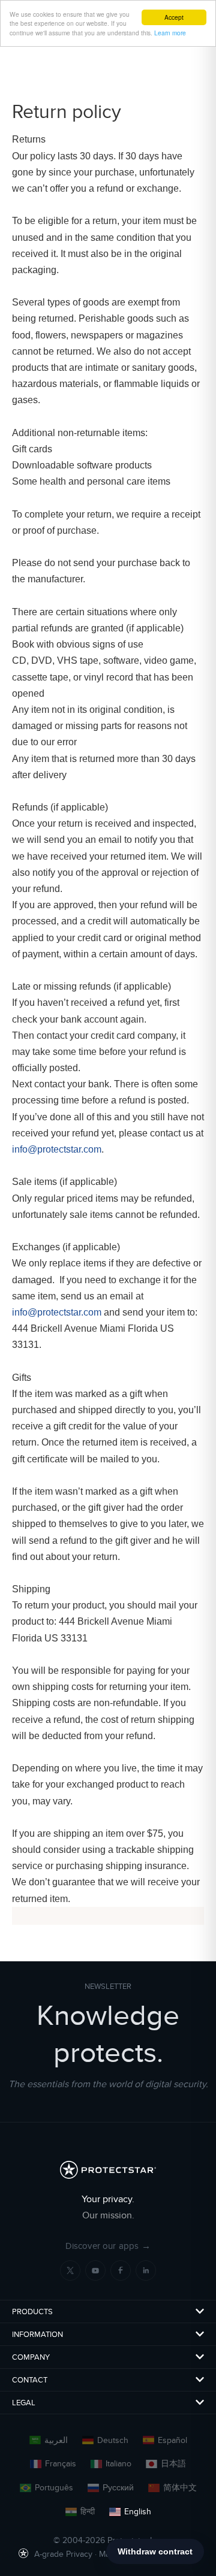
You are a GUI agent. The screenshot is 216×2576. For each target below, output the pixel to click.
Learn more (170, 33)
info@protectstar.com (57, 1149)
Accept (174, 17)
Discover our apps (108, 2246)
